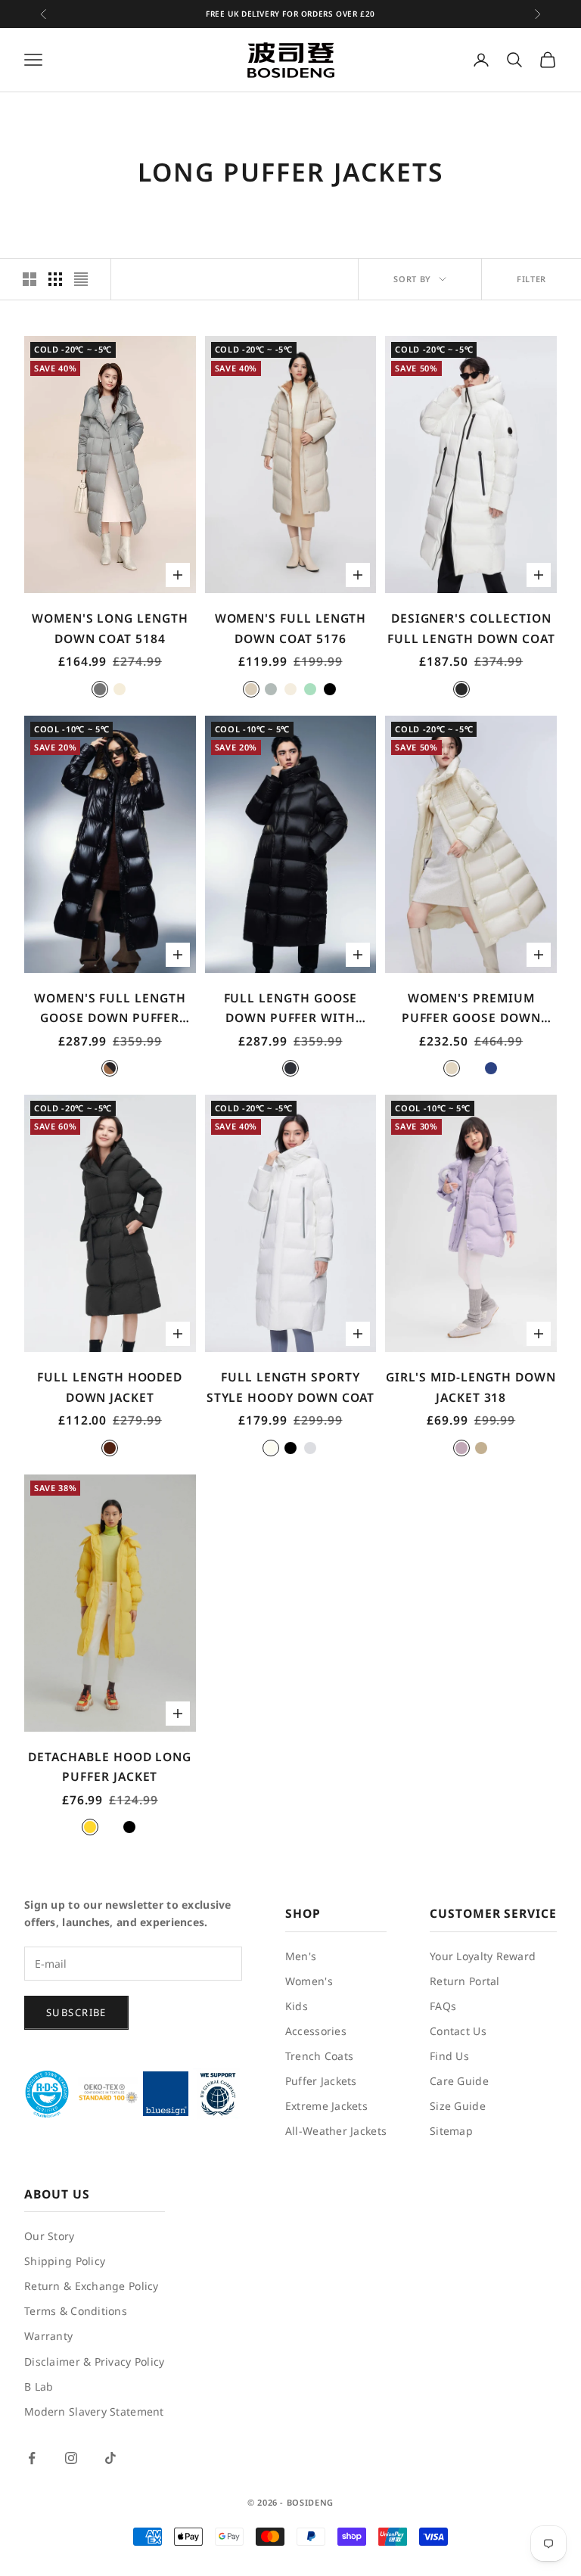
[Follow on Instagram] (71, 2458)
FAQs (443, 2006)
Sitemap (451, 2131)
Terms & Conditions (76, 2311)
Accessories (316, 2031)
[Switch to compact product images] (81, 279)
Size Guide (458, 2106)
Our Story (50, 2236)
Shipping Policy (65, 2261)
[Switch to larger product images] (30, 279)
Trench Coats (319, 2056)
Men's (301, 1956)
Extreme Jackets (326, 2106)
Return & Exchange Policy (92, 2286)
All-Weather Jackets (336, 2131)
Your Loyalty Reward (483, 1956)
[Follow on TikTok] (110, 2458)
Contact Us (458, 2031)
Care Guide (459, 2081)
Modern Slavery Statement (94, 2411)
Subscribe (76, 2012)
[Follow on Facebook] (32, 2458)
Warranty (48, 2336)
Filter (531, 279)
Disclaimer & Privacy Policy (95, 2362)
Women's (309, 1981)
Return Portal (465, 1981)
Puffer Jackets (321, 2081)
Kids (297, 2006)
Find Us (449, 2056)
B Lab (39, 2386)
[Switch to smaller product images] (55, 279)
